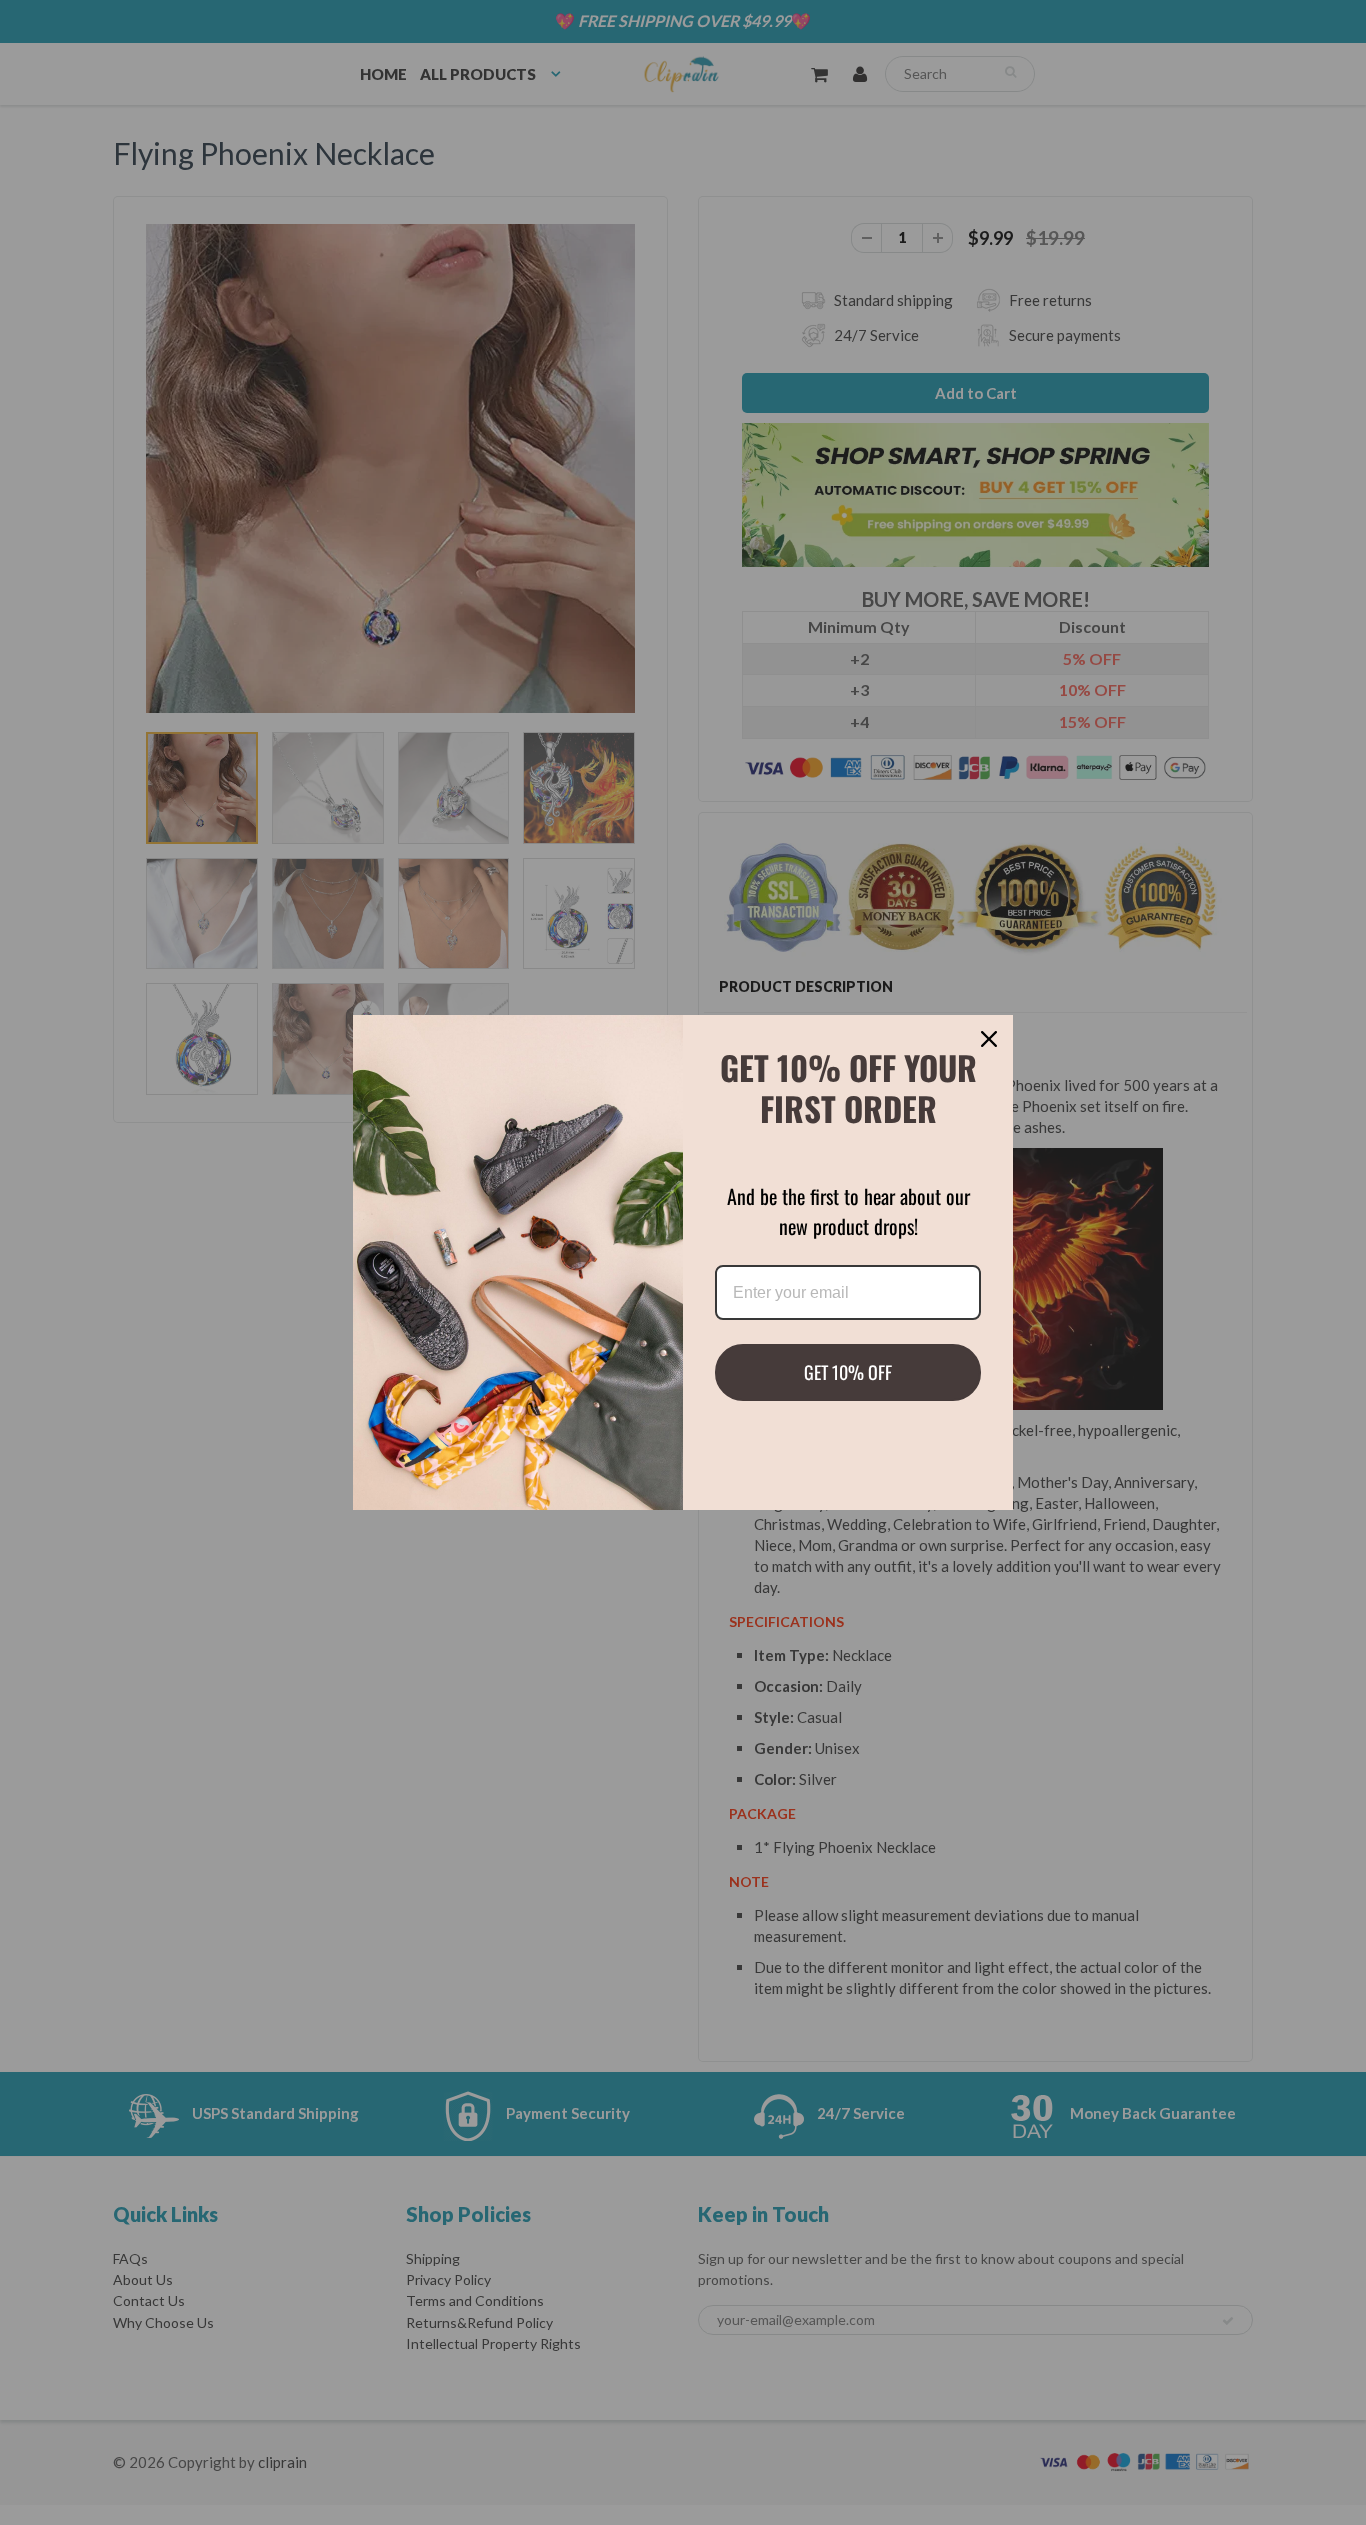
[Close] (989, 1039)
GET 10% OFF (848, 1372)
